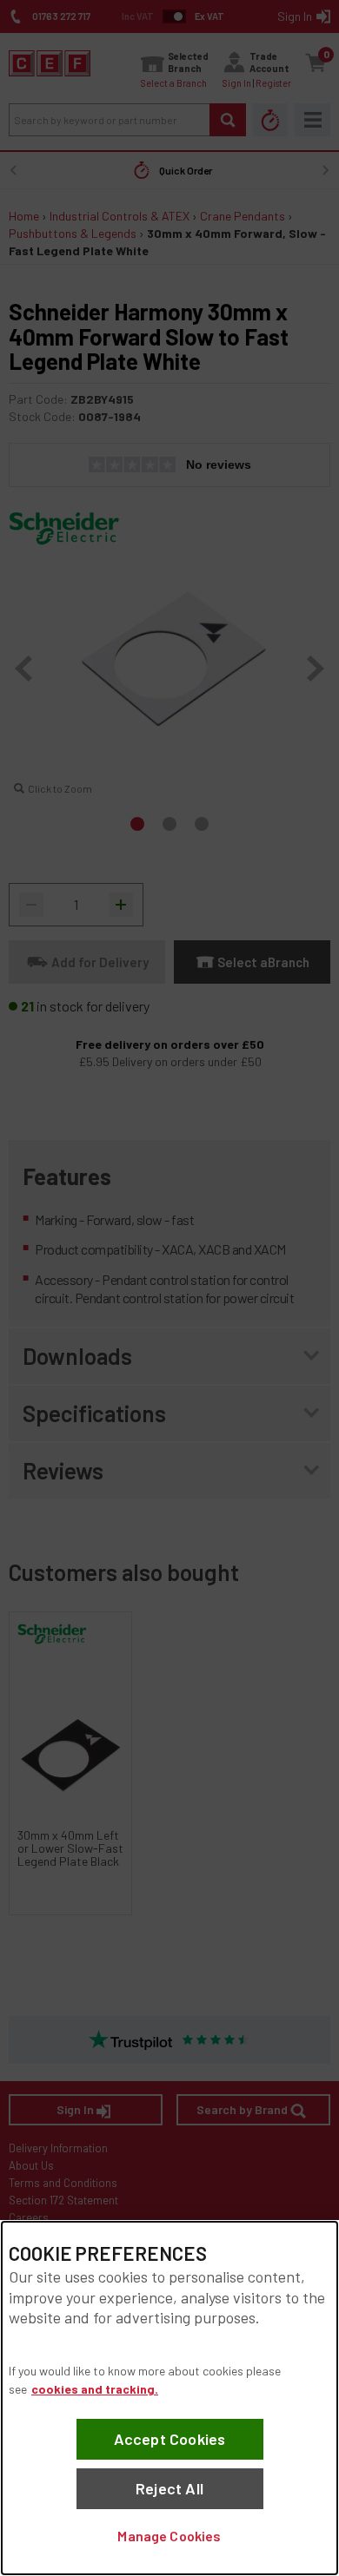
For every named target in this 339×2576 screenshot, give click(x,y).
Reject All (169, 2488)
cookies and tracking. (95, 2389)
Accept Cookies (170, 2439)
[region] (169, 2398)
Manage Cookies (169, 2536)
